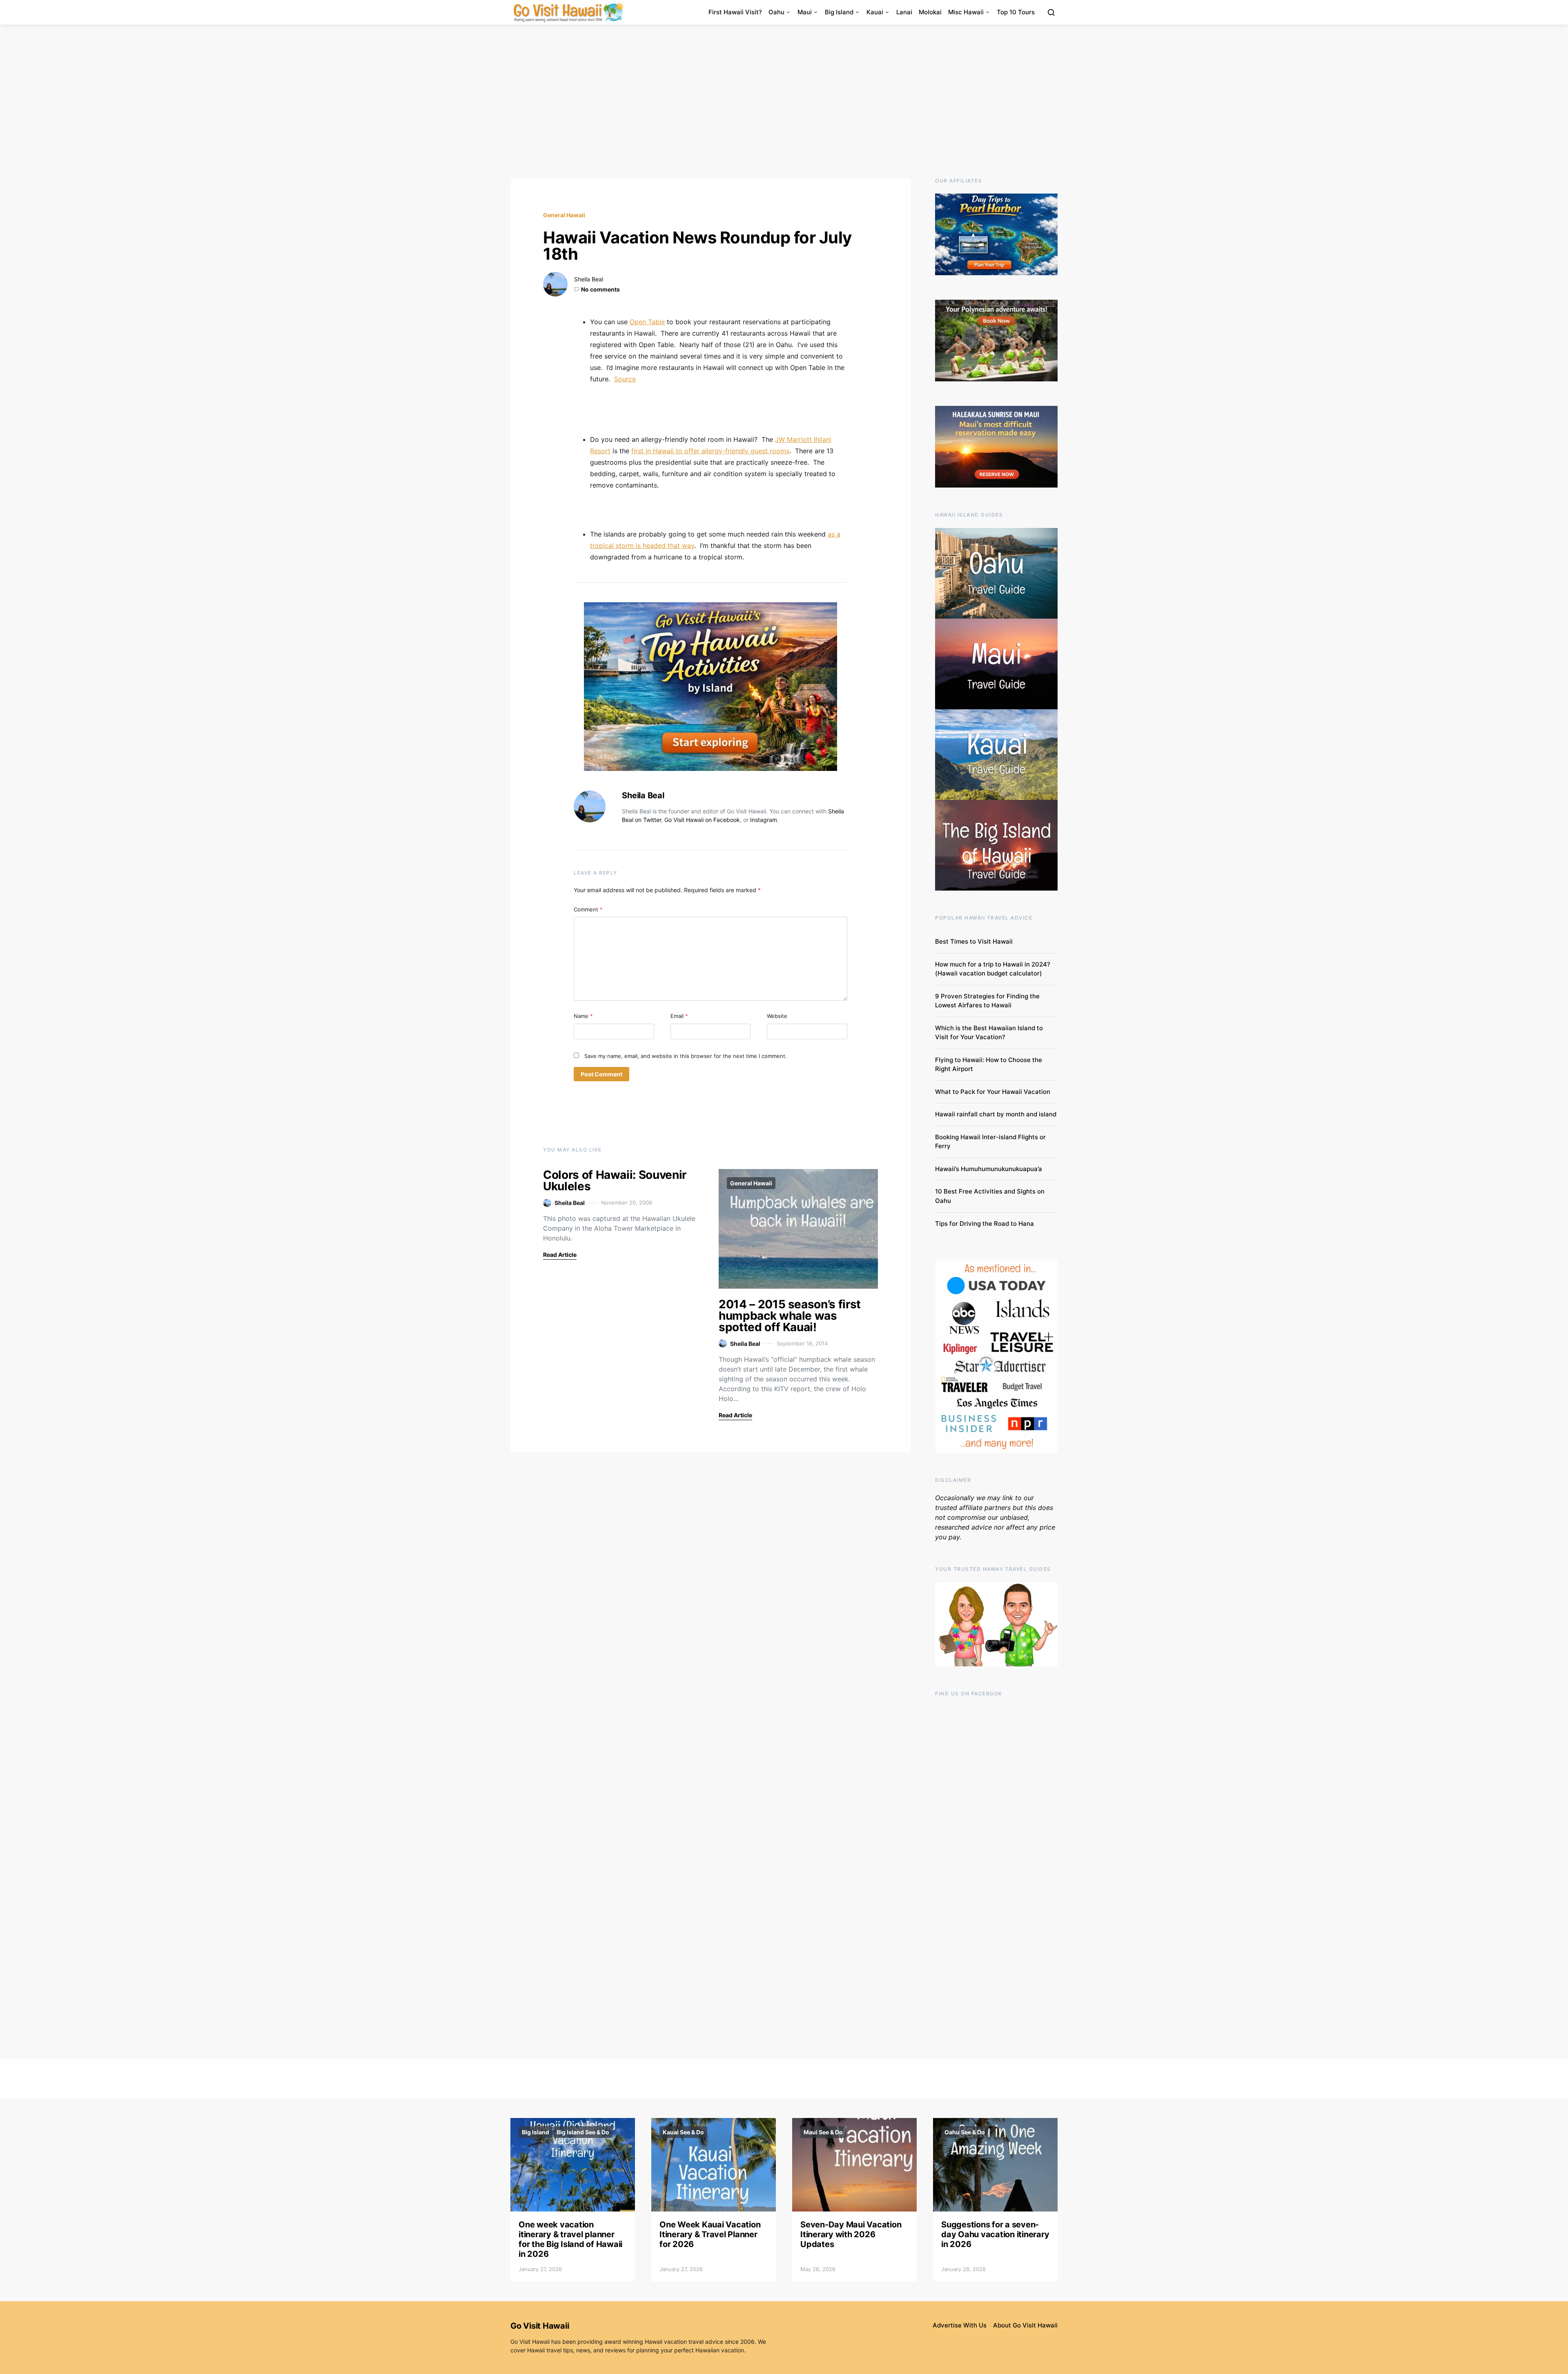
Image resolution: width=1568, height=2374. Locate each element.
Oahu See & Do (965, 2132)
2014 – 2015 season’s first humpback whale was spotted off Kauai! (790, 1316)
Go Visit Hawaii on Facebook (702, 820)
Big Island (839, 12)
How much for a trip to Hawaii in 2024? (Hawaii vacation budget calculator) (993, 969)
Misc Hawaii (966, 12)
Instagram (764, 820)
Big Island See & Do (583, 2132)
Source (625, 379)
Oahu (776, 12)
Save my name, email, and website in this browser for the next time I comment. (686, 1056)
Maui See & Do (823, 2132)
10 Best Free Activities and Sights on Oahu (990, 1196)
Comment (588, 909)
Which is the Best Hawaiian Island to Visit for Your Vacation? (989, 1033)
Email (679, 1016)
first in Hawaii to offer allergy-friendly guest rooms (710, 451)
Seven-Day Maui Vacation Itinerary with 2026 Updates (851, 2234)
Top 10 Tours (1016, 12)
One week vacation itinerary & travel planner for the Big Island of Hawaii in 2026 (570, 2239)
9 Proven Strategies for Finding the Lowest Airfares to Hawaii (987, 1001)
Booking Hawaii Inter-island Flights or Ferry (990, 1142)
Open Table (647, 322)
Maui (805, 12)
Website (777, 1016)
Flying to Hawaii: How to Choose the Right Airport (989, 1065)
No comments (600, 289)
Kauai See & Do (683, 2132)
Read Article (560, 1255)
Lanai (904, 12)
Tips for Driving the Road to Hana (984, 1224)
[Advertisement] (784, 101)
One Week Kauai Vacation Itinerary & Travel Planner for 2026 (710, 2234)
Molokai (930, 12)
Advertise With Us (960, 2325)
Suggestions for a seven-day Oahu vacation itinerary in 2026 (995, 2234)
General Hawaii (564, 215)
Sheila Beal (589, 279)
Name (583, 1016)
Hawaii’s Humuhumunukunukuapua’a (989, 1169)
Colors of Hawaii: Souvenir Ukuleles (615, 1180)
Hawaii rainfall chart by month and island (996, 1114)
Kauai (875, 12)
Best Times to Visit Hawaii (974, 941)
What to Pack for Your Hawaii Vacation (993, 1092)
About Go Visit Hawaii (1025, 2325)
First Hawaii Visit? (735, 12)
